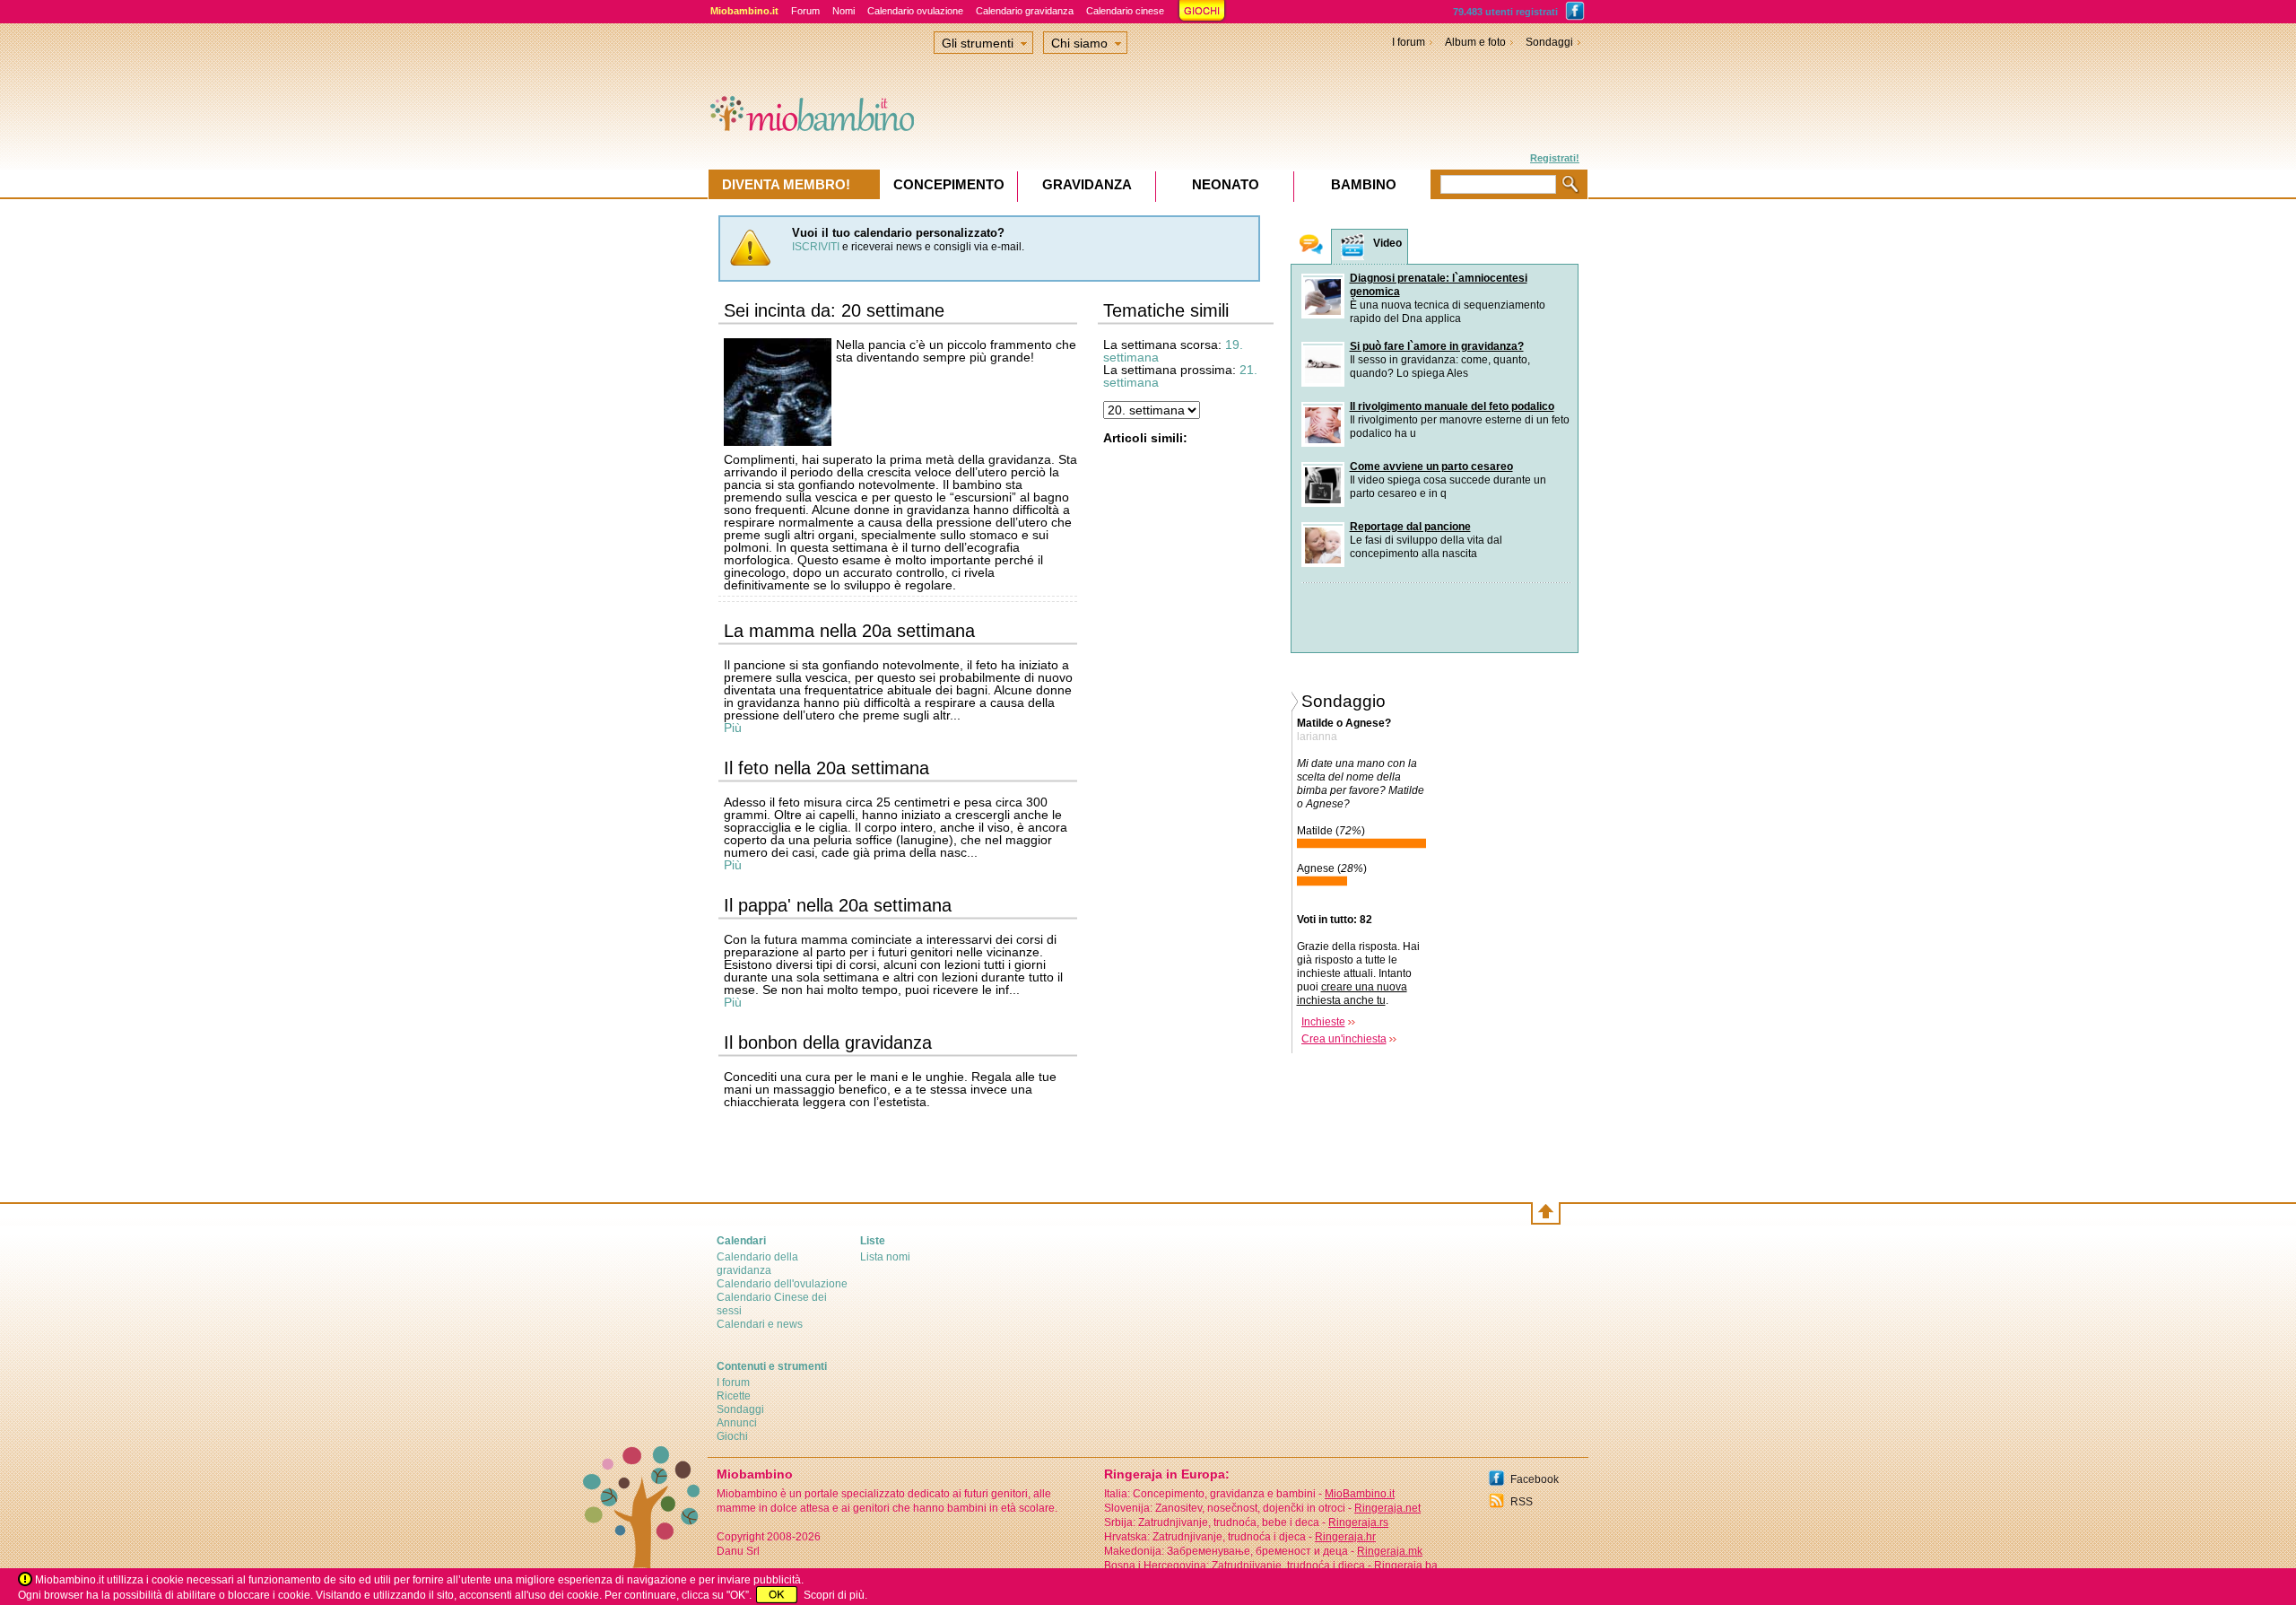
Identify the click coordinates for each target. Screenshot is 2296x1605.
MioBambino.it (1360, 1494)
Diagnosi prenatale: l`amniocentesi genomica (1439, 285)
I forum (1409, 42)
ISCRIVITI (816, 247)
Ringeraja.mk (1390, 1551)
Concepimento (949, 184)
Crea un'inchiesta (1344, 1039)
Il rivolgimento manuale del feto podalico (1452, 406)
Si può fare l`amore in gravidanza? (1437, 346)
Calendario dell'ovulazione (782, 1284)
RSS (1522, 1502)
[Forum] (1311, 246)
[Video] (1352, 247)
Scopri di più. (835, 1595)
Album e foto (1475, 42)
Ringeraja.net (1387, 1508)
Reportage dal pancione (1410, 527)
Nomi (844, 11)
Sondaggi (1549, 42)
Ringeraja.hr (1345, 1537)
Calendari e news (760, 1324)
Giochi (732, 1436)
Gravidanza (1087, 184)
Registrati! (1555, 158)
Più (733, 728)
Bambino (1364, 184)
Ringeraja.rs (1358, 1522)
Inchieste (1323, 1022)
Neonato (1226, 184)
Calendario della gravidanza (757, 1264)
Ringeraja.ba (1406, 1566)
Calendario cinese (1125, 11)
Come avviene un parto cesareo (1431, 467)
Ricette (734, 1396)
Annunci (737, 1423)
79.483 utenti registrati (1505, 12)
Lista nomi (885, 1257)
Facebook (1535, 1479)
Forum (805, 11)
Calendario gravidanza (1025, 11)
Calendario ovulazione (915, 11)
